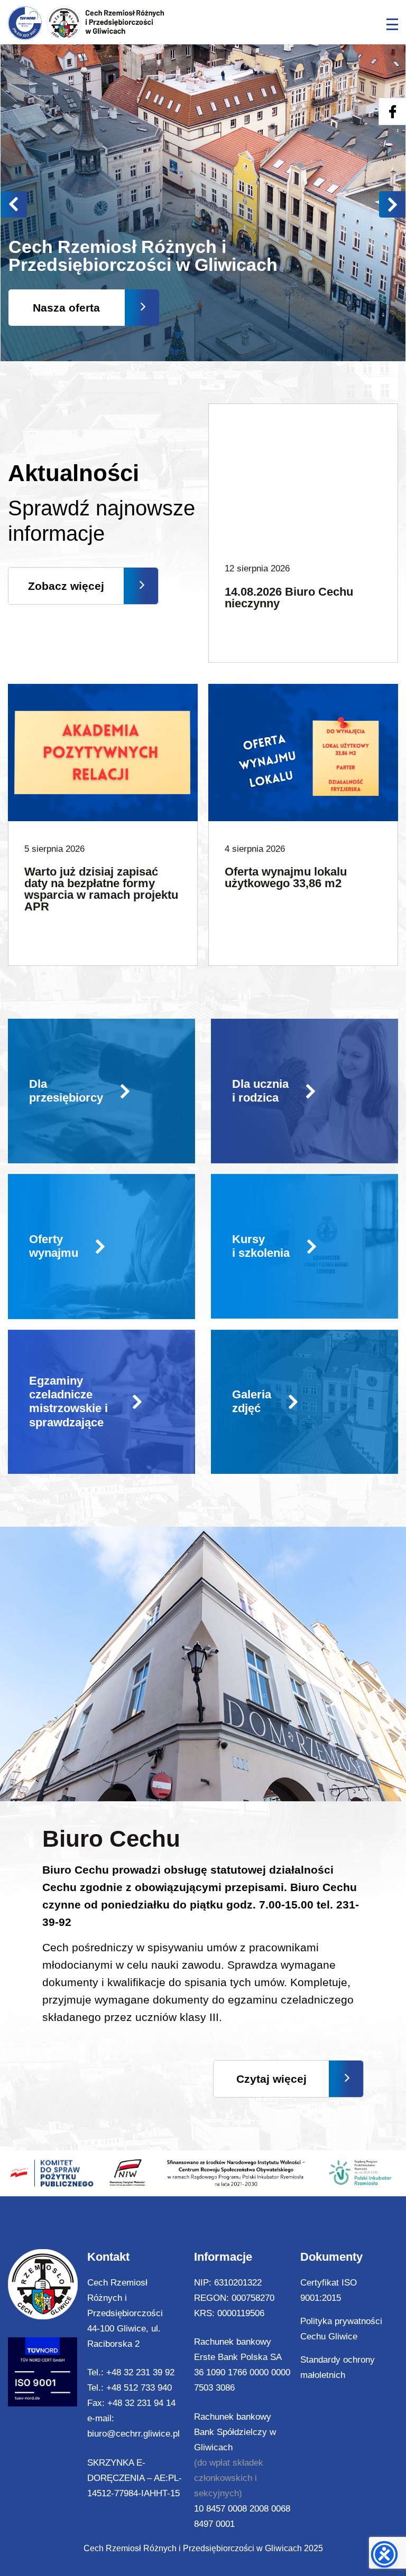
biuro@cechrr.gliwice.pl (133, 2434)
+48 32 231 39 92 (140, 2372)
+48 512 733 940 (139, 2388)
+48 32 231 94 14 (141, 2403)
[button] (392, 204)
